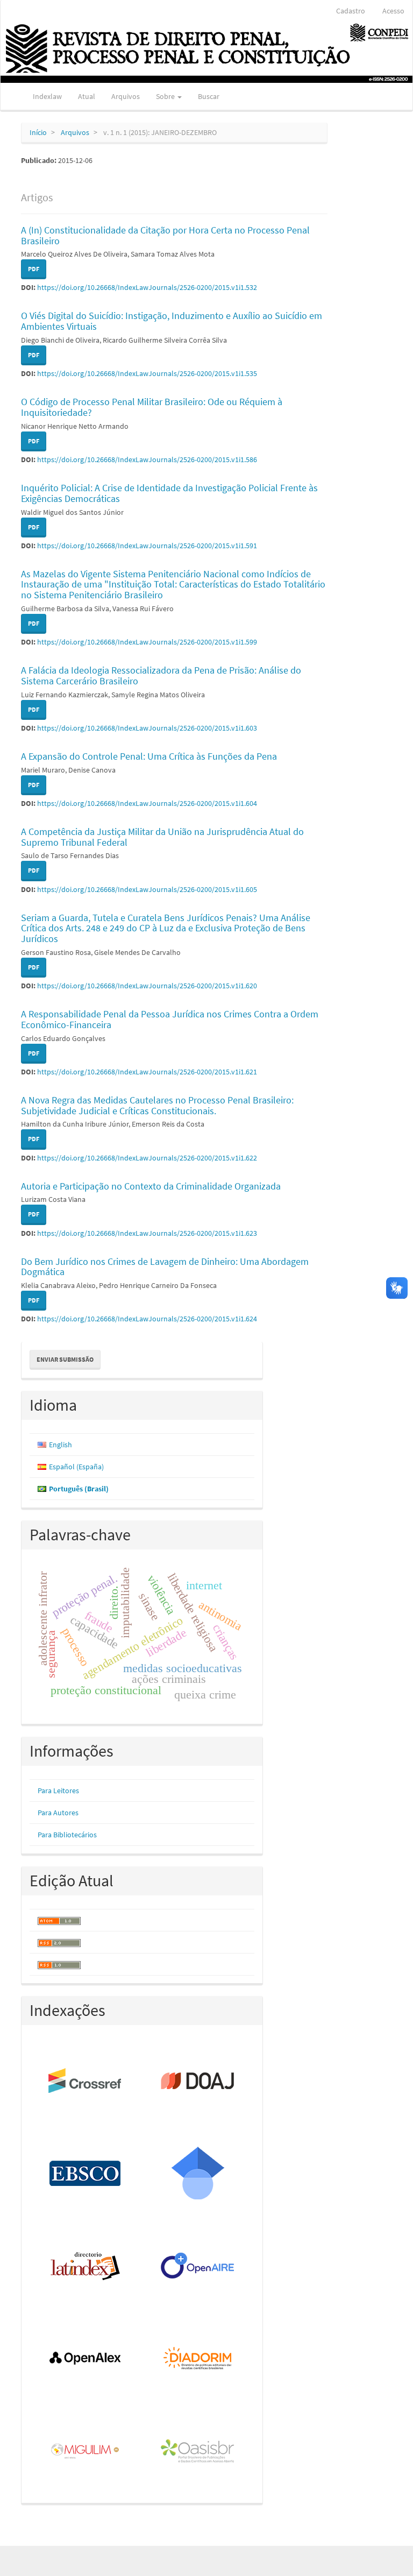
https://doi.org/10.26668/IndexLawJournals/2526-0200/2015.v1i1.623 (147, 1233)
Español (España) (76, 1467)
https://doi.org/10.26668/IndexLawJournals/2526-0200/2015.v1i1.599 (147, 642)
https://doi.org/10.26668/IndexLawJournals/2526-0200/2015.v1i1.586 (147, 459)
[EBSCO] (86, 2174)
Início (38, 132)
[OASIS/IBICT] (198, 2452)
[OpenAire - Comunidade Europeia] (198, 2267)
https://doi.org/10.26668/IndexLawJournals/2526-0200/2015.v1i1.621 (147, 1072)
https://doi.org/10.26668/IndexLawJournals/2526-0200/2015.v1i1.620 (147, 986)
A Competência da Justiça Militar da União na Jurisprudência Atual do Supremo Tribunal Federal (162, 837)
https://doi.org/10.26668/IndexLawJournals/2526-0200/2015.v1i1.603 (147, 728)
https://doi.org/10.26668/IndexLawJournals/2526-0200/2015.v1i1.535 (147, 373)
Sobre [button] (166, 96)
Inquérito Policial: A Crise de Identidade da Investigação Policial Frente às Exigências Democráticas (169, 493)
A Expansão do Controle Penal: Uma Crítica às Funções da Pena (149, 756)
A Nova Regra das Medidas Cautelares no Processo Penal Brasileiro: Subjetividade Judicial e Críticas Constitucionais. (157, 1105)
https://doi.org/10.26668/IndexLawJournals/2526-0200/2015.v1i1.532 (147, 287)
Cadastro (351, 11)
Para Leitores (58, 1791)
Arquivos (126, 96)
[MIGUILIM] (86, 2452)
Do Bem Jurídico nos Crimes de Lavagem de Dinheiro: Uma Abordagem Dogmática (165, 1267)
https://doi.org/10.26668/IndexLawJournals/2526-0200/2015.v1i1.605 (147, 889)
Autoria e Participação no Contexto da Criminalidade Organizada (151, 1186)
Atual (87, 96)
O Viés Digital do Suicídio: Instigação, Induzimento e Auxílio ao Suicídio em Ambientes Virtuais (172, 321)
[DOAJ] (198, 2082)
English (60, 1445)
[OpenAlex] (86, 2359)
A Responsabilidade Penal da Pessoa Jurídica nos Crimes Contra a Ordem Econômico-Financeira (170, 1019)
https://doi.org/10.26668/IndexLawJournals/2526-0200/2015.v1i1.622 (147, 1158)
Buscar (209, 96)
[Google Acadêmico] (198, 2174)
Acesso (393, 11)
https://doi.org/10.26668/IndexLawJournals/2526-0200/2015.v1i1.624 (147, 1319)
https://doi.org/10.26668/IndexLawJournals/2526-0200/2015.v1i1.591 (147, 546)
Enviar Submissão (65, 1359)
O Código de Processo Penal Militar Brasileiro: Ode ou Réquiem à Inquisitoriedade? (152, 407)
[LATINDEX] (86, 2267)
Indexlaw (47, 96)
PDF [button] (34, 269)
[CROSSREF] (86, 2082)
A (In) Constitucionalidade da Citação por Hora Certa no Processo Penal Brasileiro (165, 235)
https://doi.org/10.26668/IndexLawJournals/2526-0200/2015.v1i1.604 (147, 803)
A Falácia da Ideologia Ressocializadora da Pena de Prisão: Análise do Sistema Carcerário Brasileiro (161, 675)
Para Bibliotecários (67, 1835)
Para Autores (58, 1813)
